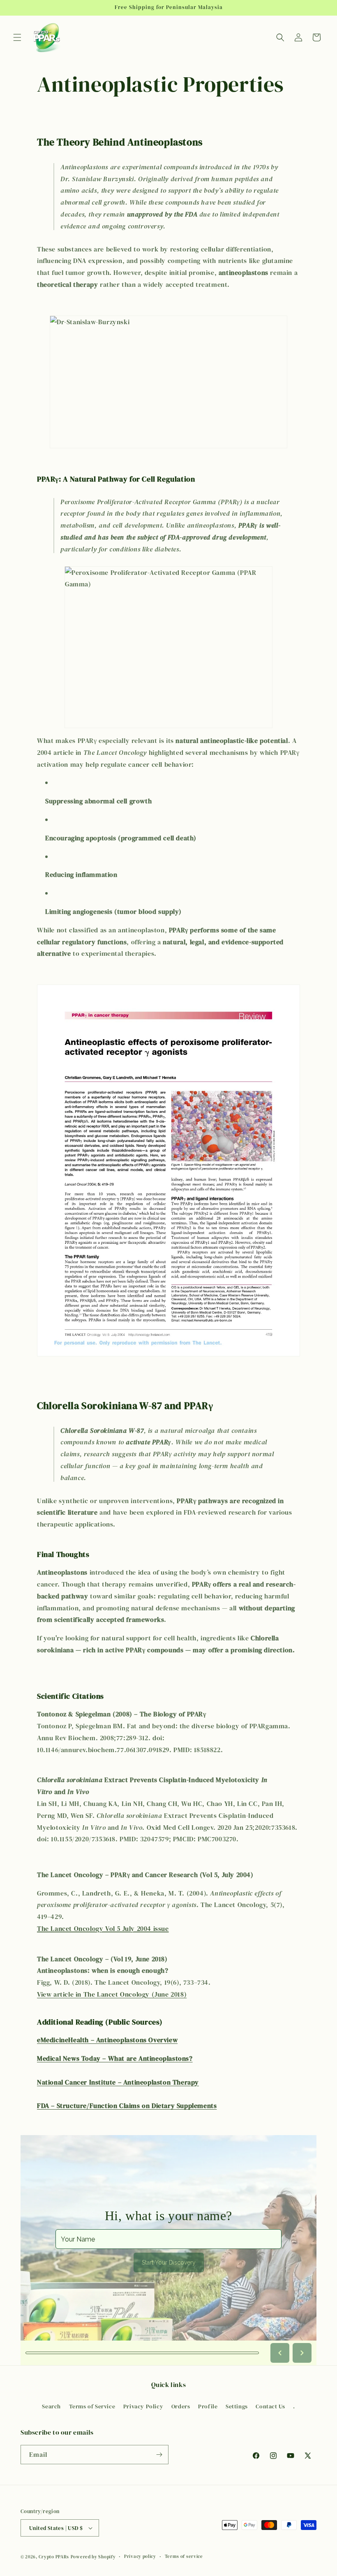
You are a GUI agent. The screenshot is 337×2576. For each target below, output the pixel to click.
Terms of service (184, 2556)
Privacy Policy (143, 2406)
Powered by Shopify (93, 2557)
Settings (237, 2406)
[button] (17, 37)
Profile (208, 2406)
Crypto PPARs (54, 2557)
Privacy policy (140, 2556)
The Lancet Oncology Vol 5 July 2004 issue (103, 1928)
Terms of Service (92, 2406)
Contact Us (270, 2406)
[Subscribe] (159, 2455)
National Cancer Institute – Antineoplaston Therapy (118, 2082)
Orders (181, 2406)
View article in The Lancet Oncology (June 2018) (112, 1994)
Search (51, 2406)
